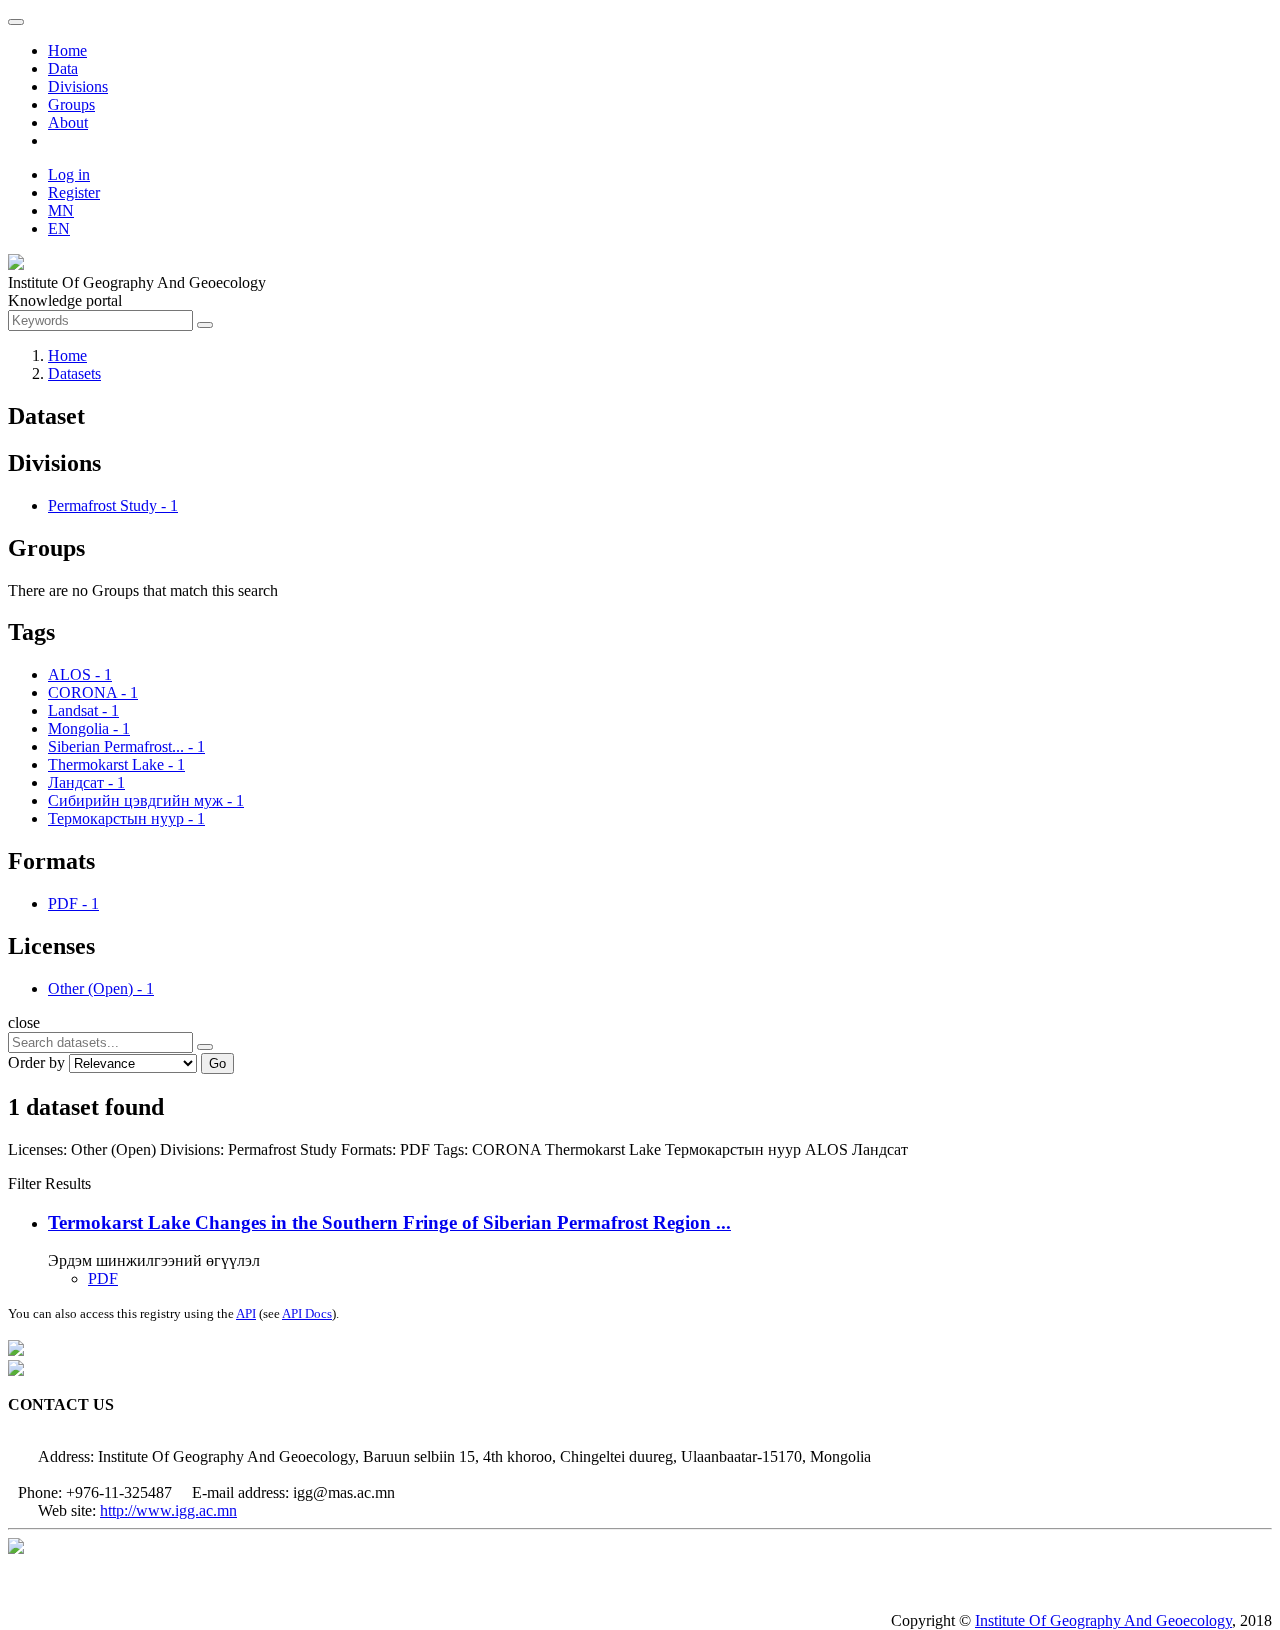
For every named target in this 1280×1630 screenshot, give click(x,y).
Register (74, 192)
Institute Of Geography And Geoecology (1103, 1620)
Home (67, 50)
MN (61, 210)
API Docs (307, 1313)
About (68, 122)
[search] (205, 1047)
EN (59, 228)
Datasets (74, 373)
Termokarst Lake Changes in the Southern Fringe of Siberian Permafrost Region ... (389, 1222)
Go (217, 1063)
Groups (71, 104)
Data (63, 68)
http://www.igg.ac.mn (168, 1510)
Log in (69, 174)
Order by (36, 1062)
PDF (103, 1278)
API (246, 1313)
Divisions (78, 86)
